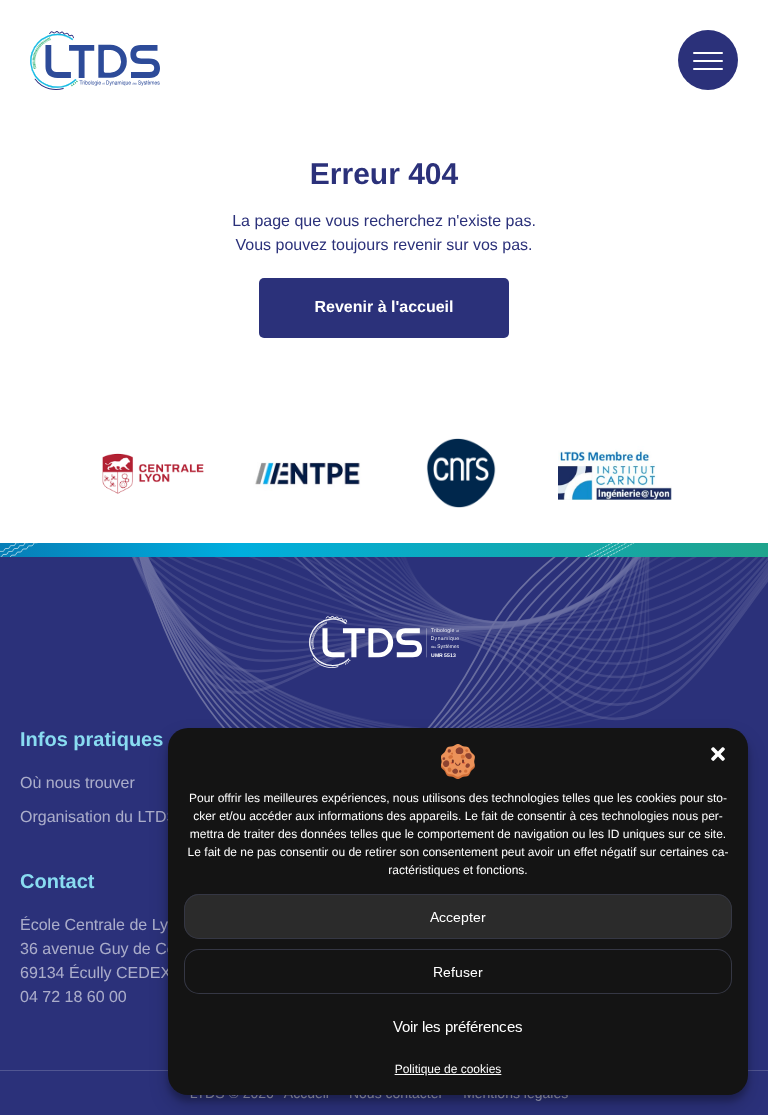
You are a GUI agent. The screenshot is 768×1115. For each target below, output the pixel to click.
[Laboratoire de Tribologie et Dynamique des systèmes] (95, 60)
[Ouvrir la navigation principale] (708, 60)
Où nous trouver (77, 783)
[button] (718, 754)
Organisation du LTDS (98, 817)
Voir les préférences (458, 1026)
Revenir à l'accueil (384, 307)
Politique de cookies (448, 1069)
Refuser (458, 972)
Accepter (458, 917)
